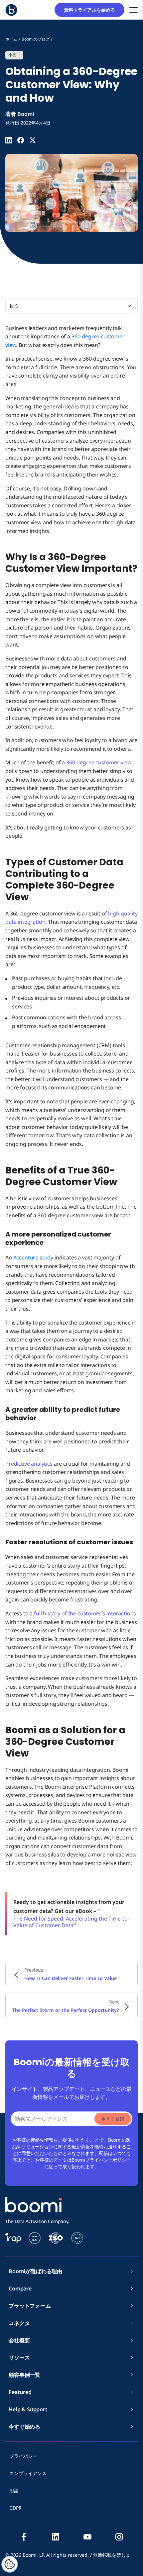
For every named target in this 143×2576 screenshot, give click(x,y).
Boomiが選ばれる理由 (35, 2271)
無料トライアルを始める (92, 10)
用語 (14, 2490)
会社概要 (22, 2340)
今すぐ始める (24, 2427)
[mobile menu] (134, 10)
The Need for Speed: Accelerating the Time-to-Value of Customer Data (71, 1922)
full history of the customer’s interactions (85, 1613)
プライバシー (23, 2456)
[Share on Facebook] (21, 140)
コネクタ (22, 2323)
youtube (87, 2537)
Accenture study (33, 1257)
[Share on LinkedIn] (9, 140)
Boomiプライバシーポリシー (101, 2160)
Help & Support (28, 2409)
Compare (20, 2288)
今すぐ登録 (113, 2119)
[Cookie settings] (10, 2564)
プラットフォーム (30, 2306)
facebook (24, 2537)
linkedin (56, 2537)
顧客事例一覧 (24, 2375)
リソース (19, 2358)
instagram (119, 2537)
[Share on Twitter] (33, 140)
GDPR (15, 2508)
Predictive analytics (29, 1464)
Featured (20, 2392)
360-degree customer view (99, 762)
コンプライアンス (28, 2473)
